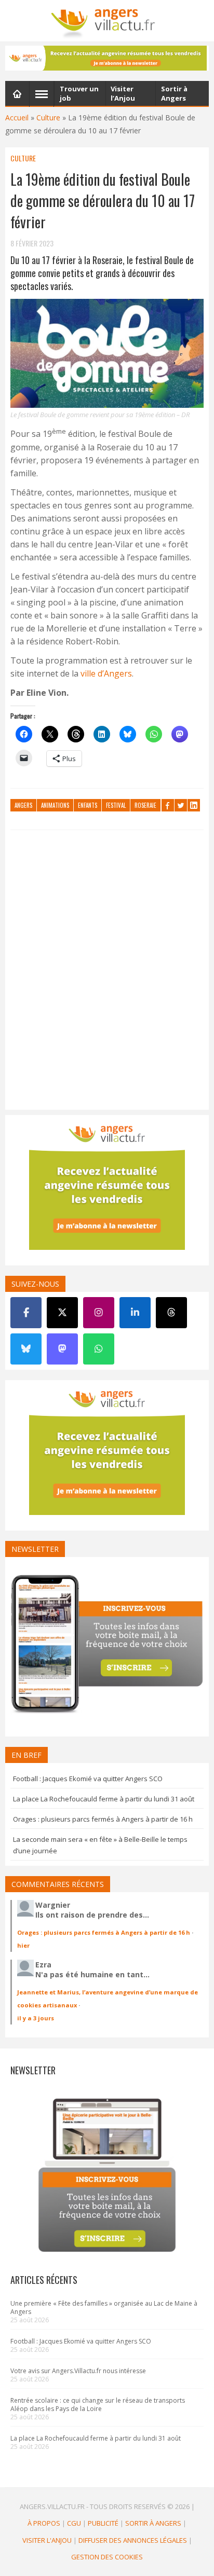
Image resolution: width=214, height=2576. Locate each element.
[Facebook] (26, 1313)
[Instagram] (99, 1313)
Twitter (181, 805)
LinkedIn (194, 805)
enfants (88, 805)
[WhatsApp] (99, 1349)
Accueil (17, 118)
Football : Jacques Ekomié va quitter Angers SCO (88, 1779)
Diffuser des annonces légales (133, 2540)
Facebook (168, 805)
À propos (44, 2523)
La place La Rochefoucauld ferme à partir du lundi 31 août (104, 1799)
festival (116, 805)
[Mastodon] (62, 1349)
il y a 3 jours (36, 2018)
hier (23, 1945)
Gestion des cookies (107, 2557)
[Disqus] (107, 972)
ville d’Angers (106, 673)
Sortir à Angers (153, 2523)
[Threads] (171, 1313)
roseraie (145, 805)
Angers (23, 805)
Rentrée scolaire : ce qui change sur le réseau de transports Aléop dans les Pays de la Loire (98, 2405)
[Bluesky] (26, 1349)
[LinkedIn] (135, 1313)
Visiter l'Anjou (47, 2540)
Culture (48, 118)
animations (55, 805)
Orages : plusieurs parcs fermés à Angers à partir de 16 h (103, 1819)
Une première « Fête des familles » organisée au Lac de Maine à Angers (104, 2308)
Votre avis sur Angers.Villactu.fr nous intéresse (78, 2371)
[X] (62, 1313)
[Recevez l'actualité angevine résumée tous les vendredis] (107, 58)
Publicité (103, 2523)
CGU (74, 2523)
